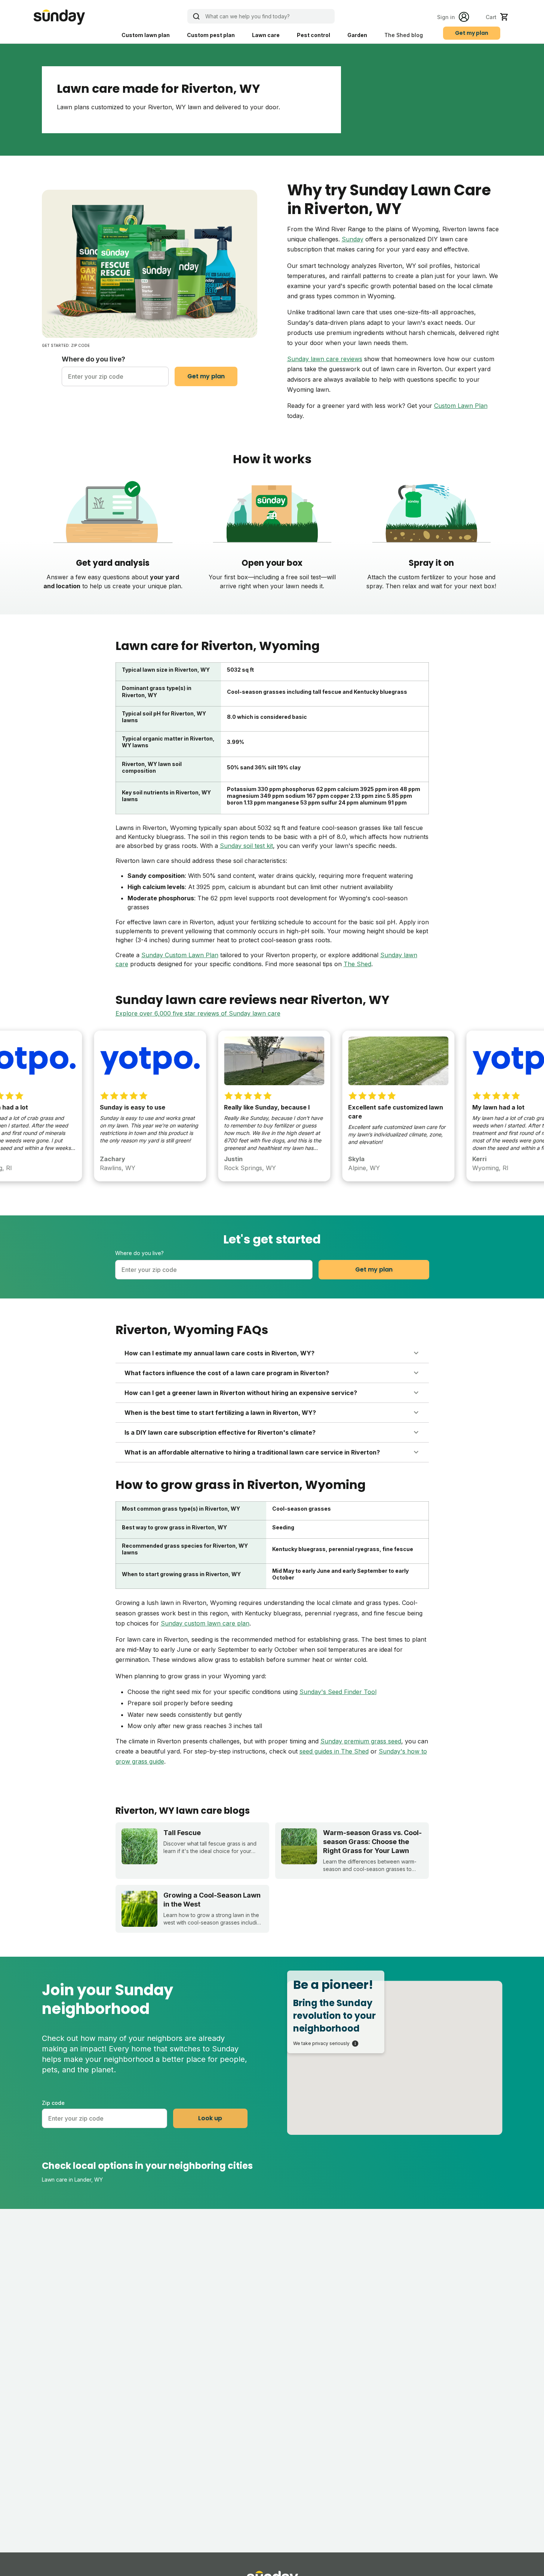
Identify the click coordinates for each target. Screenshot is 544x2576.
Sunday (353, 239)
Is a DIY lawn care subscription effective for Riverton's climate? (220, 1432)
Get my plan (472, 33)
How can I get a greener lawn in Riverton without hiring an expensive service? (241, 1393)
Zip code (53, 2103)
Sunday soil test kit (246, 846)
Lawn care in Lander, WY (72, 2180)
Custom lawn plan (146, 35)
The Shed (357, 964)
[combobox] (115, 376)
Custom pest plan (211, 35)
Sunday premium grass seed (361, 1741)
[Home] (59, 17)
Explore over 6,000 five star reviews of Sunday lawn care (198, 1013)
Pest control (314, 35)
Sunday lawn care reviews (325, 359)
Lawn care (266, 35)
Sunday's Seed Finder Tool (338, 1692)
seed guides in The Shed (334, 1751)
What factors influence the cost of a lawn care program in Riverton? (227, 1373)
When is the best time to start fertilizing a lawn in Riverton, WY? (220, 1413)
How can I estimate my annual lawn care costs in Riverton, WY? (219, 1353)
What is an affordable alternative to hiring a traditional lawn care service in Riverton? (252, 1452)
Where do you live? (93, 359)
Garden (357, 35)
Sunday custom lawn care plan (205, 1623)
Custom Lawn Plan (461, 406)
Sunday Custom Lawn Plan (180, 955)
